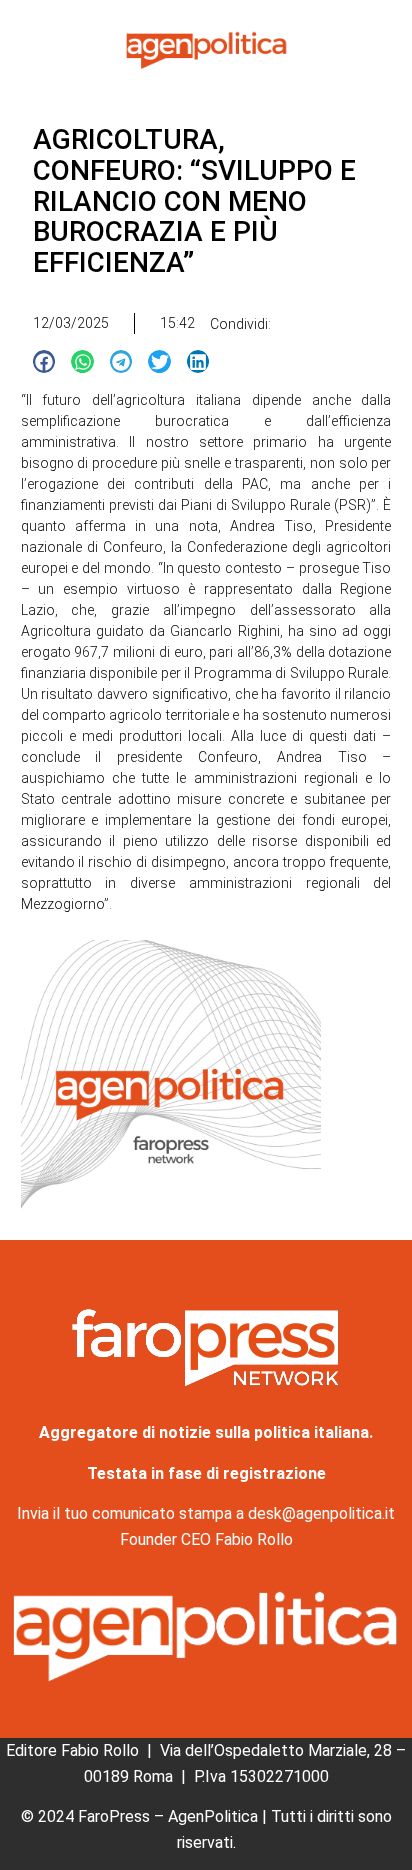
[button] (44, 361)
